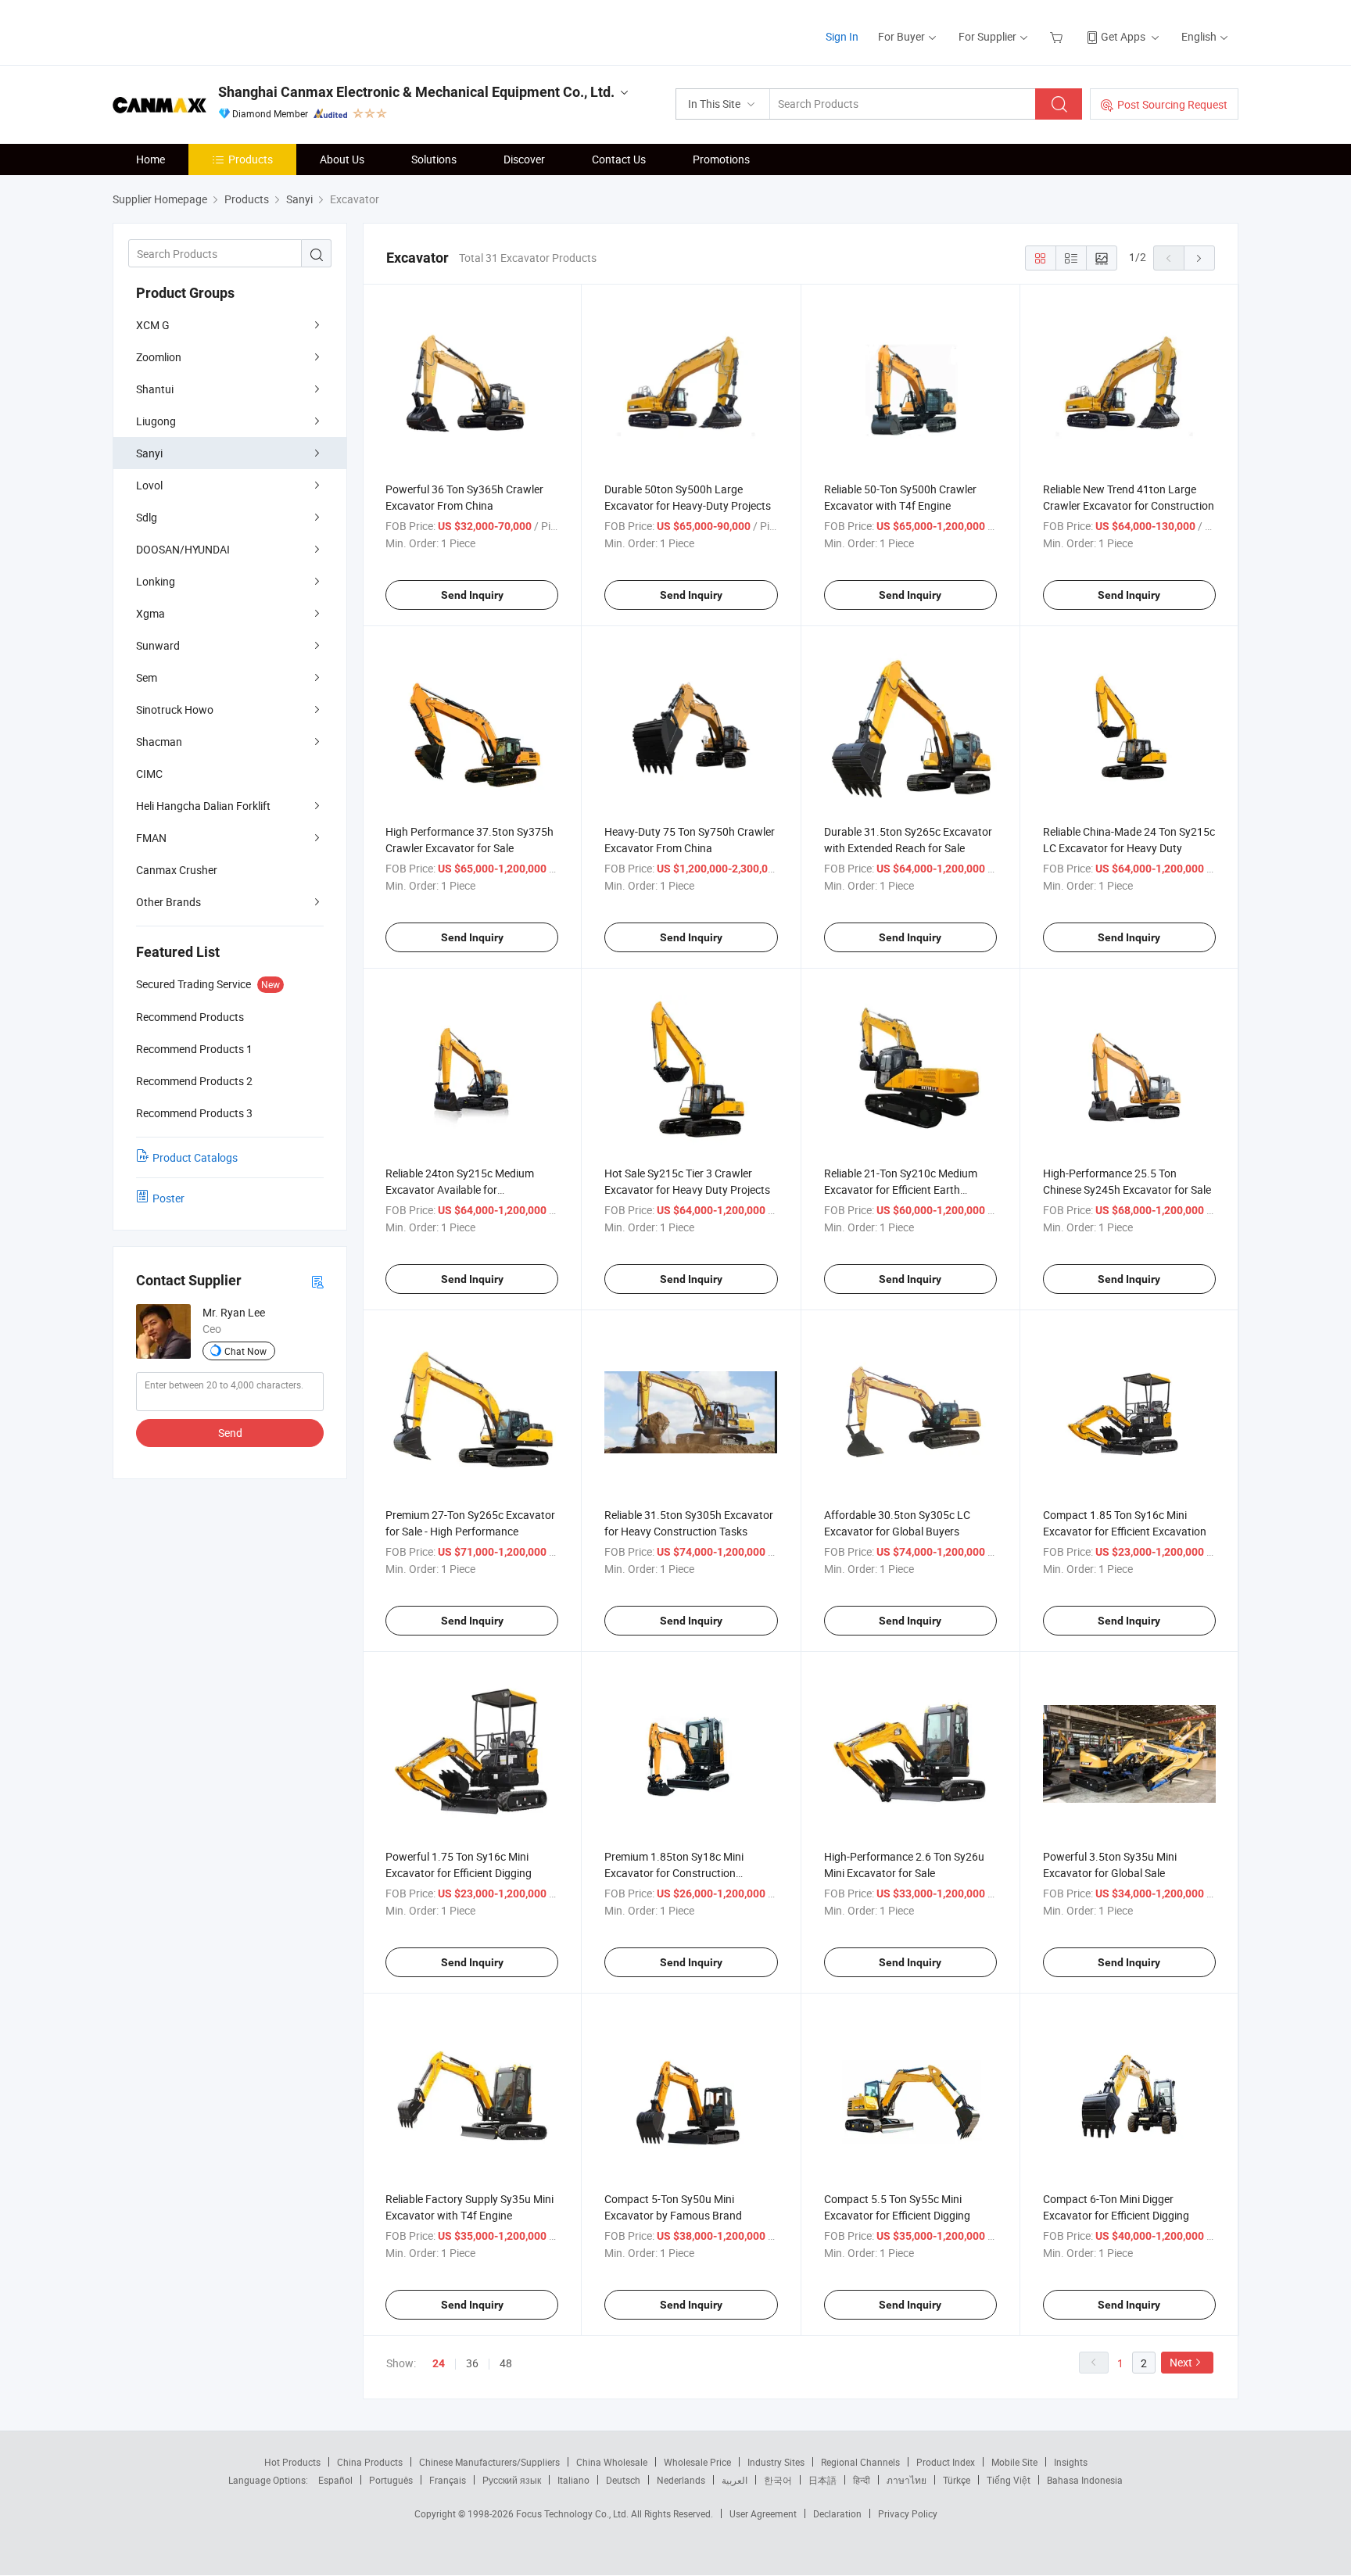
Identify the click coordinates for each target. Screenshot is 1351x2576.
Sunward (158, 645)
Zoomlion (159, 357)
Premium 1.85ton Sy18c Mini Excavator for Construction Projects (674, 1873)
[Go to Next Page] (1199, 258)
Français (448, 2480)
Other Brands (168, 902)
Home (151, 159)
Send (230, 1433)
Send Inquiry (472, 595)
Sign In (842, 36)
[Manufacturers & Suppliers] (213, 31)
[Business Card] (317, 1281)
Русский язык (512, 2480)
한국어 (778, 2480)
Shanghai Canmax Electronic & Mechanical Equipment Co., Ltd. (416, 92)
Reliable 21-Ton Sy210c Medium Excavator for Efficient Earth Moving (901, 1189)
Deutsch (623, 2480)
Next (1181, 2362)
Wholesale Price (697, 2462)
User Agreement (763, 2513)
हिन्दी (862, 2480)
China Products (370, 2462)
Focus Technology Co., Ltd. (573, 2513)
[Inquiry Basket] (1058, 36)
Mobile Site (1014, 2462)
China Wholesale (612, 2462)
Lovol (149, 485)
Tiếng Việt (1009, 2480)
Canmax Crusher (177, 870)
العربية (735, 2480)
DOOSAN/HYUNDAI (183, 549)
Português (391, 2480)
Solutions (434, 159)
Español (335, 2480)
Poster (168, 1198)
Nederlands (681, 2480)
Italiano (573, 2480)
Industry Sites (776, 2462)
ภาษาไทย (907, 2480)
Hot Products (292, 2462)
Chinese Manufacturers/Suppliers (489, 2462)
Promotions (721, 159)
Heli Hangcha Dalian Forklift (203, 806)
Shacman (159, 742)
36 (472, 2363)
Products (251, 159)
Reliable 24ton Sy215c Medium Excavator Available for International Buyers (460, 1189)
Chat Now (245, 1351)
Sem (147, 677)
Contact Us (619, 159)
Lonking (156, 581)
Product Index (946, 2462)
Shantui (155, 389)
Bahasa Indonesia (1085, 2480)
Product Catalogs (195, 1157)
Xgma (151, 613)
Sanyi (149, 453)
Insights (1071, 2462)
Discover (524, 159)
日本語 (822, 2480)
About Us (342, 159)
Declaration (837, 2513)
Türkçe (957, 2480)
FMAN (151, 838)
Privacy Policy (908, 2513)
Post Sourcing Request (1172, 104)
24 (439, 2363)
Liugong (156, 421)
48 (506, 2363)
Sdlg (147, 517)
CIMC (149, 774)
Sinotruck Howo (175, 709)
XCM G (153, 325)
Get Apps (1123, 36)
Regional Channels (860, 2462)
